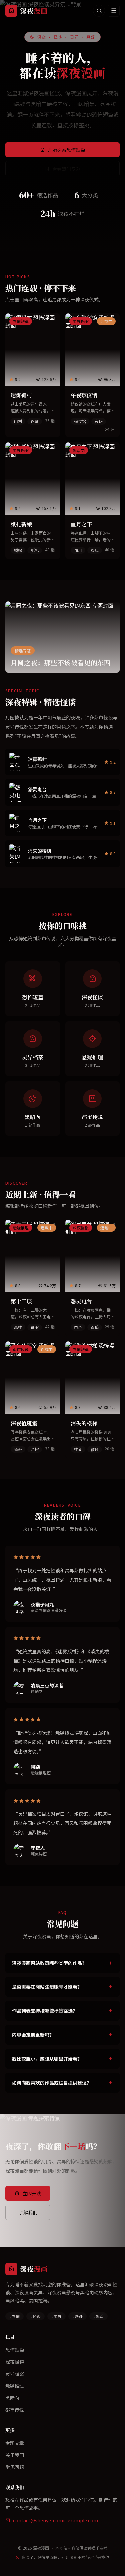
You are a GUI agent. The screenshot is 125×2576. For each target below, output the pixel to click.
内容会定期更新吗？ (33, 2035)
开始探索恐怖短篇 (66, 150)
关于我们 (15, 2455)
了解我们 (28, 2212)
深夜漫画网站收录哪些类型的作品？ (49, 1963)
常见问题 (15, 2467)
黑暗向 (12, 2398)
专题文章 (15, 2443)
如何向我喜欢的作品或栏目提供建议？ (52, 2083)
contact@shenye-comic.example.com (55, 2520)
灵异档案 (15, 2374)
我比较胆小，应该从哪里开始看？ (47, 2059)
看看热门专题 (66, 169)
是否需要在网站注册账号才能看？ (47, 1987)
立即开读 (32, 2193)
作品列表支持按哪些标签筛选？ (45, 2011)
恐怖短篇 (15, 2350)
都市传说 (15, 2410)
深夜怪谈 (15, 2362)
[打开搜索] (99, 11)
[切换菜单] (114, 11)
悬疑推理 (15, 2386)
